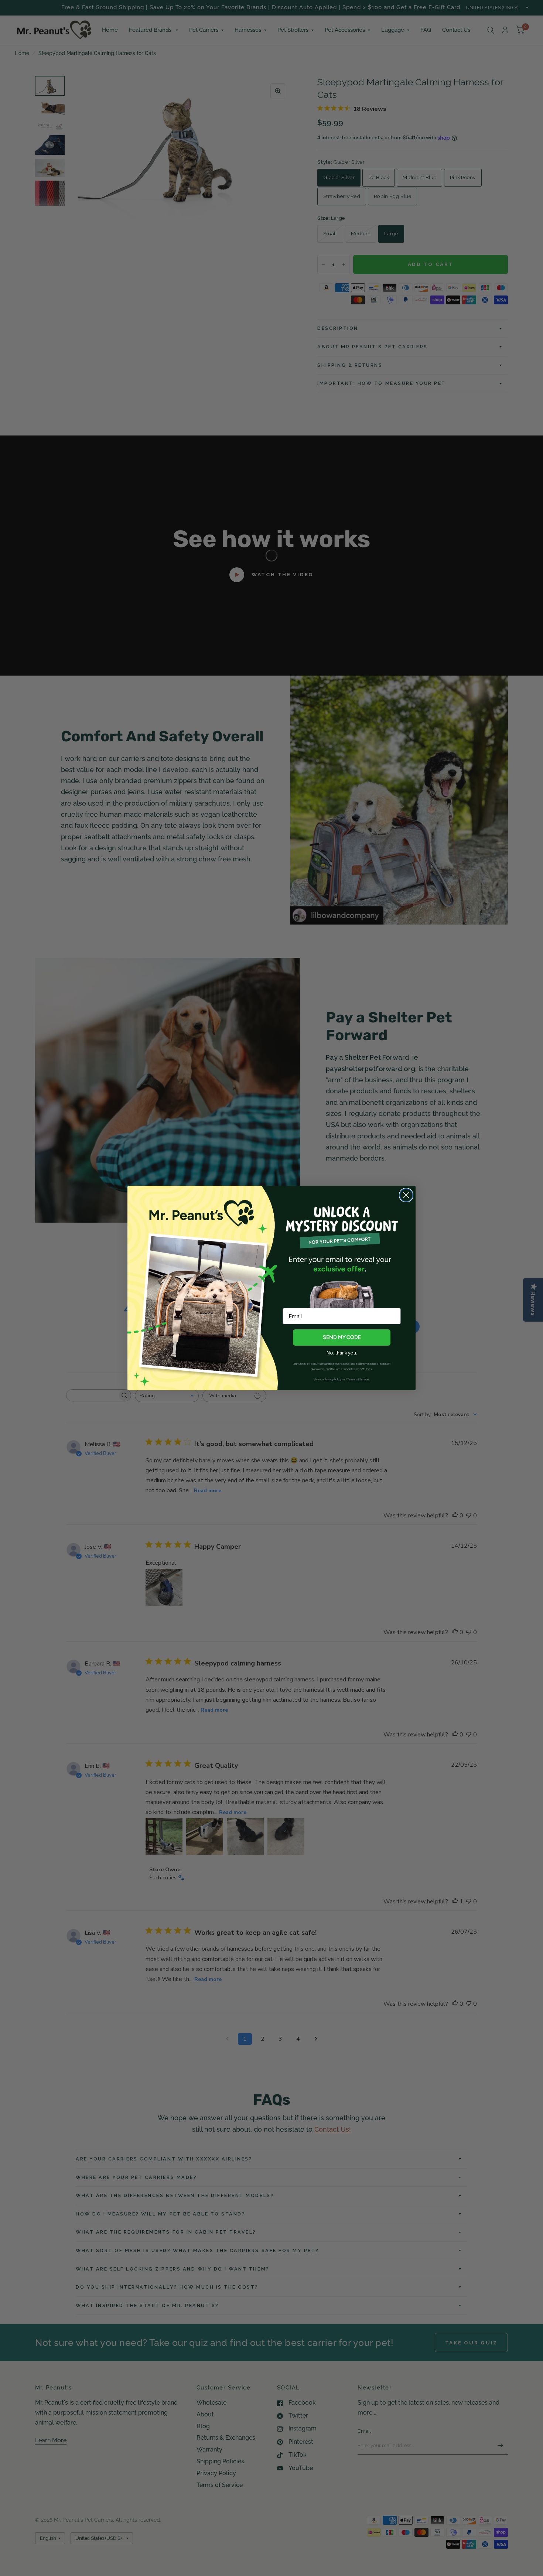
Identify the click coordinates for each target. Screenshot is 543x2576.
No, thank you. (342, 1353)
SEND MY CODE (342, 1337)
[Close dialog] (406, 1195)
